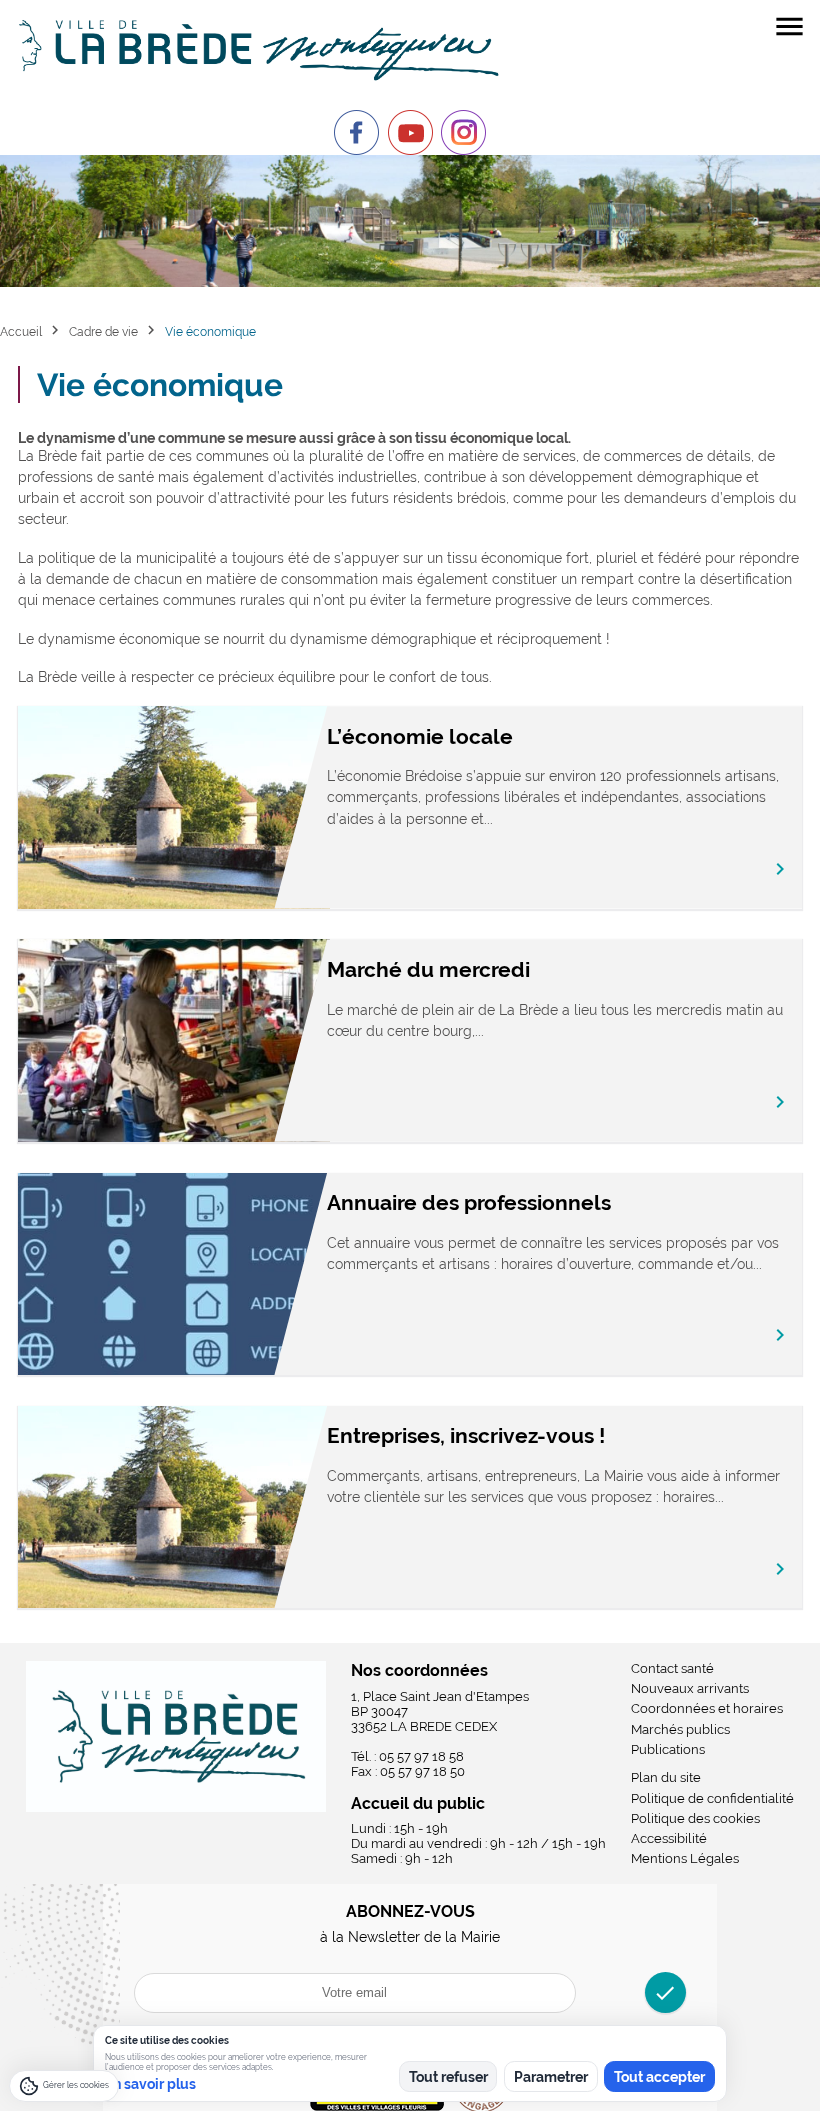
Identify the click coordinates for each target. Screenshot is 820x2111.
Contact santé (672, 1668)
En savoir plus (150, 2084)
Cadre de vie (103, 331)
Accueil (21, 331)
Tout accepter (659, 2077)
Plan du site (666, 1777)
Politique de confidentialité (712, 1798)
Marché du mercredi (428, 969)
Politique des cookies (695, 1818)
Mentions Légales (685, 1858)
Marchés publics (680, 1729)
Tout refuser (448, 2077)
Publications (668, 1749)
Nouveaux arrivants (690, 1688)
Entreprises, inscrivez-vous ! (466, 1435)
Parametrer (551, 2077)
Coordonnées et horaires (707, 1708)
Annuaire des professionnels (469, 1202)
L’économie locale (420, 736)
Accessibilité (669, 1838)
